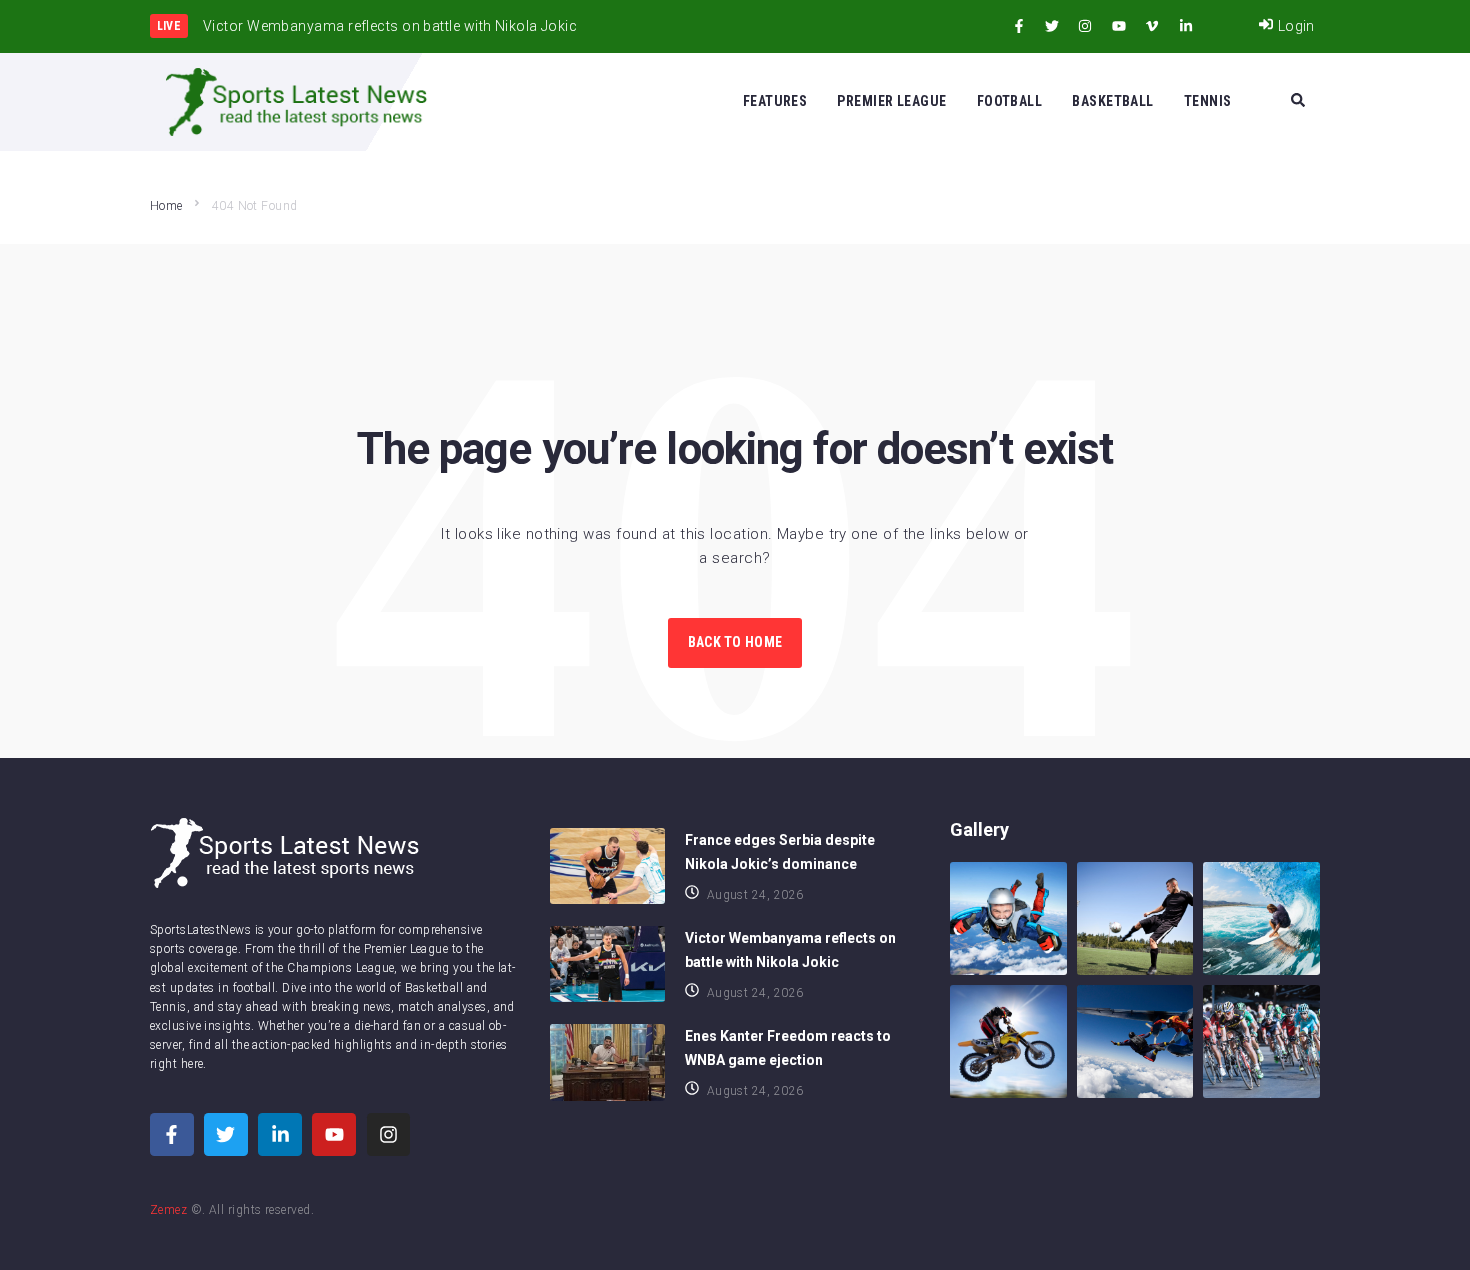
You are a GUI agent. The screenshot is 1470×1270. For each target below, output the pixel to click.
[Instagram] (1085, 26)
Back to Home (735, 642)
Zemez (168, 1210)
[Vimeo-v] (1152, 26)
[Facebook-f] (1019, 26)
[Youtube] (1119, 26)
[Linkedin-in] (1186, 26)
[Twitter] (1052, 26)
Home (166, 206)
